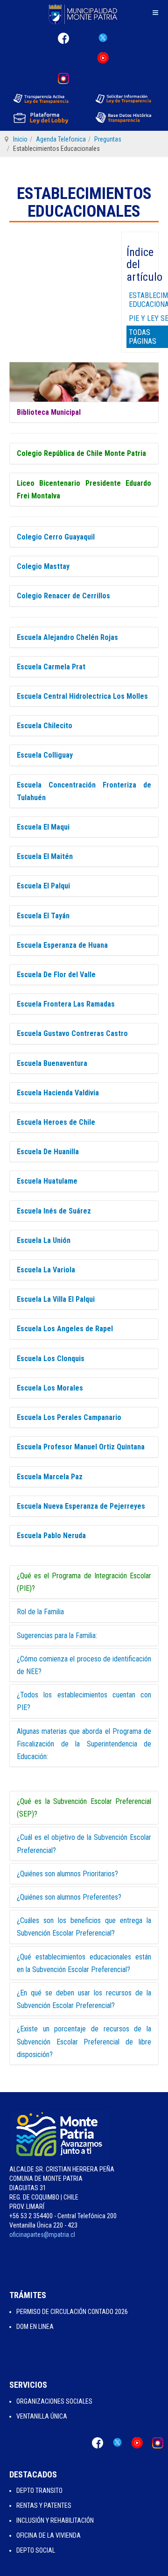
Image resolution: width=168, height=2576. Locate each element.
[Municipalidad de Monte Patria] (84, 14)
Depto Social (36, 2550)
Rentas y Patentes (44, 2505)
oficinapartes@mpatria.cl (42, 2235)
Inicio (20, 139)
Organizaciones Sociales (54, 2401)
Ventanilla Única (42, 2416)
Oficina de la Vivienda (49, 2535)
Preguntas (108, 139)
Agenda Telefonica (61, 139)
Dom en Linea (35, 2327)
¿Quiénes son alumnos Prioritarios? (67, 1874)
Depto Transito (39, 2491)
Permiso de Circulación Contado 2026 (72, 2312)
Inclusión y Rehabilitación (55, 2520)
